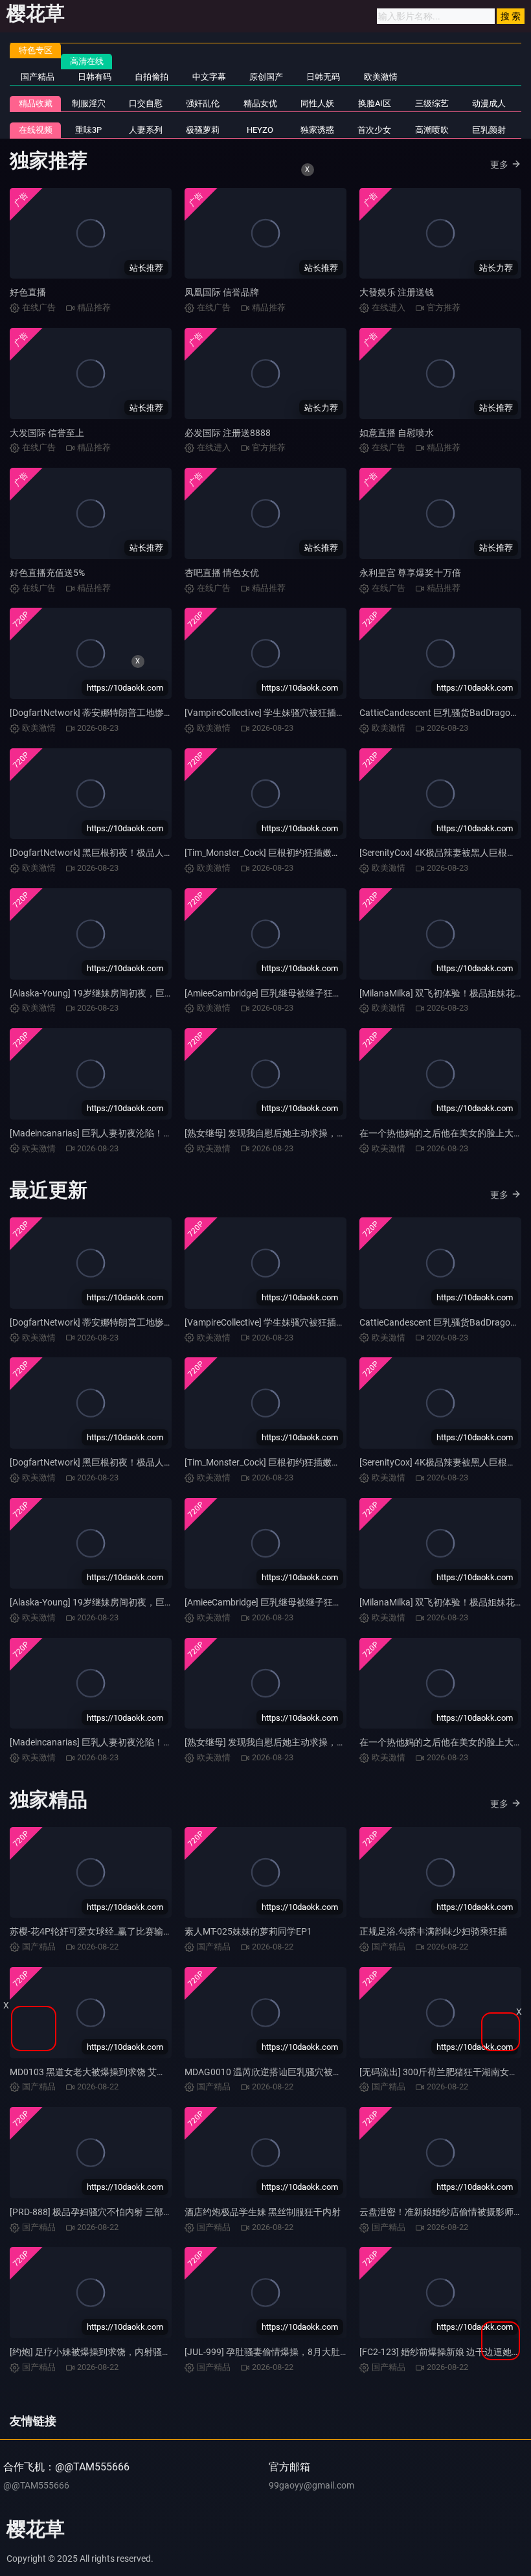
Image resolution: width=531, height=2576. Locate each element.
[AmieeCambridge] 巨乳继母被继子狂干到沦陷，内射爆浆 (299, 993)
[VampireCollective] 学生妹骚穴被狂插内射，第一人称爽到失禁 (310, 713)
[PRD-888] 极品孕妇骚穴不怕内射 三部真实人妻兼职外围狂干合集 (141, 2212)
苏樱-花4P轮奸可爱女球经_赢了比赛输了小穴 (100, 1931)
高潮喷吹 (432, 130)
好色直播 (28, 292)
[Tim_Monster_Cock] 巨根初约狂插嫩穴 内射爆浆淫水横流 (300, 853)
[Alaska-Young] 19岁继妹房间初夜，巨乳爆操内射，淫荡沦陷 (132, 993)
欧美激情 (381, 77)
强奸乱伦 (203, 103)
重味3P (88, 130)
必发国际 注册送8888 (228, 433)
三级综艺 (432, 103)
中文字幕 (209, 77)
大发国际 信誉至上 (47, 433)
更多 (499, 165)
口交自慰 (146, 103)
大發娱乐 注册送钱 (397, 292)
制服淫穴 (89, 103)
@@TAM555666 (36, 2485)
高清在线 (87, 61)
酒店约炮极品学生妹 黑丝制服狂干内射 (263, 2212)
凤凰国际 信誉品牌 (222, 292)
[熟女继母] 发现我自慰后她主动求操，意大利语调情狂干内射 (306, 1133)
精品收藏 (36, 103)
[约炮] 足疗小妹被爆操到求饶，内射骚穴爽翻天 (104, 2352)
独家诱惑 (317, 130)
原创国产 (266, 77)
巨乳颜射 (489, 130)
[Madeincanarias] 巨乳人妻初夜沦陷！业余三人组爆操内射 (127, 1133)
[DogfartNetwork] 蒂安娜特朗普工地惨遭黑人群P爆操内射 (126, 1322)
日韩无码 (323, 77)
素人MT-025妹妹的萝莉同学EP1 (248, 1931)
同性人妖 (317, 103)
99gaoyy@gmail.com (311, 2485)
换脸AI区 (375, 103)
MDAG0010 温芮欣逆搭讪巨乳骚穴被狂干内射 (277, 2072)
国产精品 (38, 77)
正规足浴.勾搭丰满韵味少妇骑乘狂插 (433, 1931)
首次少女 (374, 130)
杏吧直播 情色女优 (222, 573)
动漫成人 (489, 103)
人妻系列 (146, 130)
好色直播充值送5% (47, 573)
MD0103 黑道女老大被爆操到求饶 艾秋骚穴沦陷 (106, 2072)
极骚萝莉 (203, 130)
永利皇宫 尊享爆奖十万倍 (410, 573)
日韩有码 (95, 77)
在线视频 (36, 130)
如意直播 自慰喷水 (397, 433)
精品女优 (260, 103)
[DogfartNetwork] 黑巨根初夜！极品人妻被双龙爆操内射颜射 (132, 853)
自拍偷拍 (152, 77)
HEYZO (260, 130)
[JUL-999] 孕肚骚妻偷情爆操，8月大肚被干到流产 (285, 2352)
